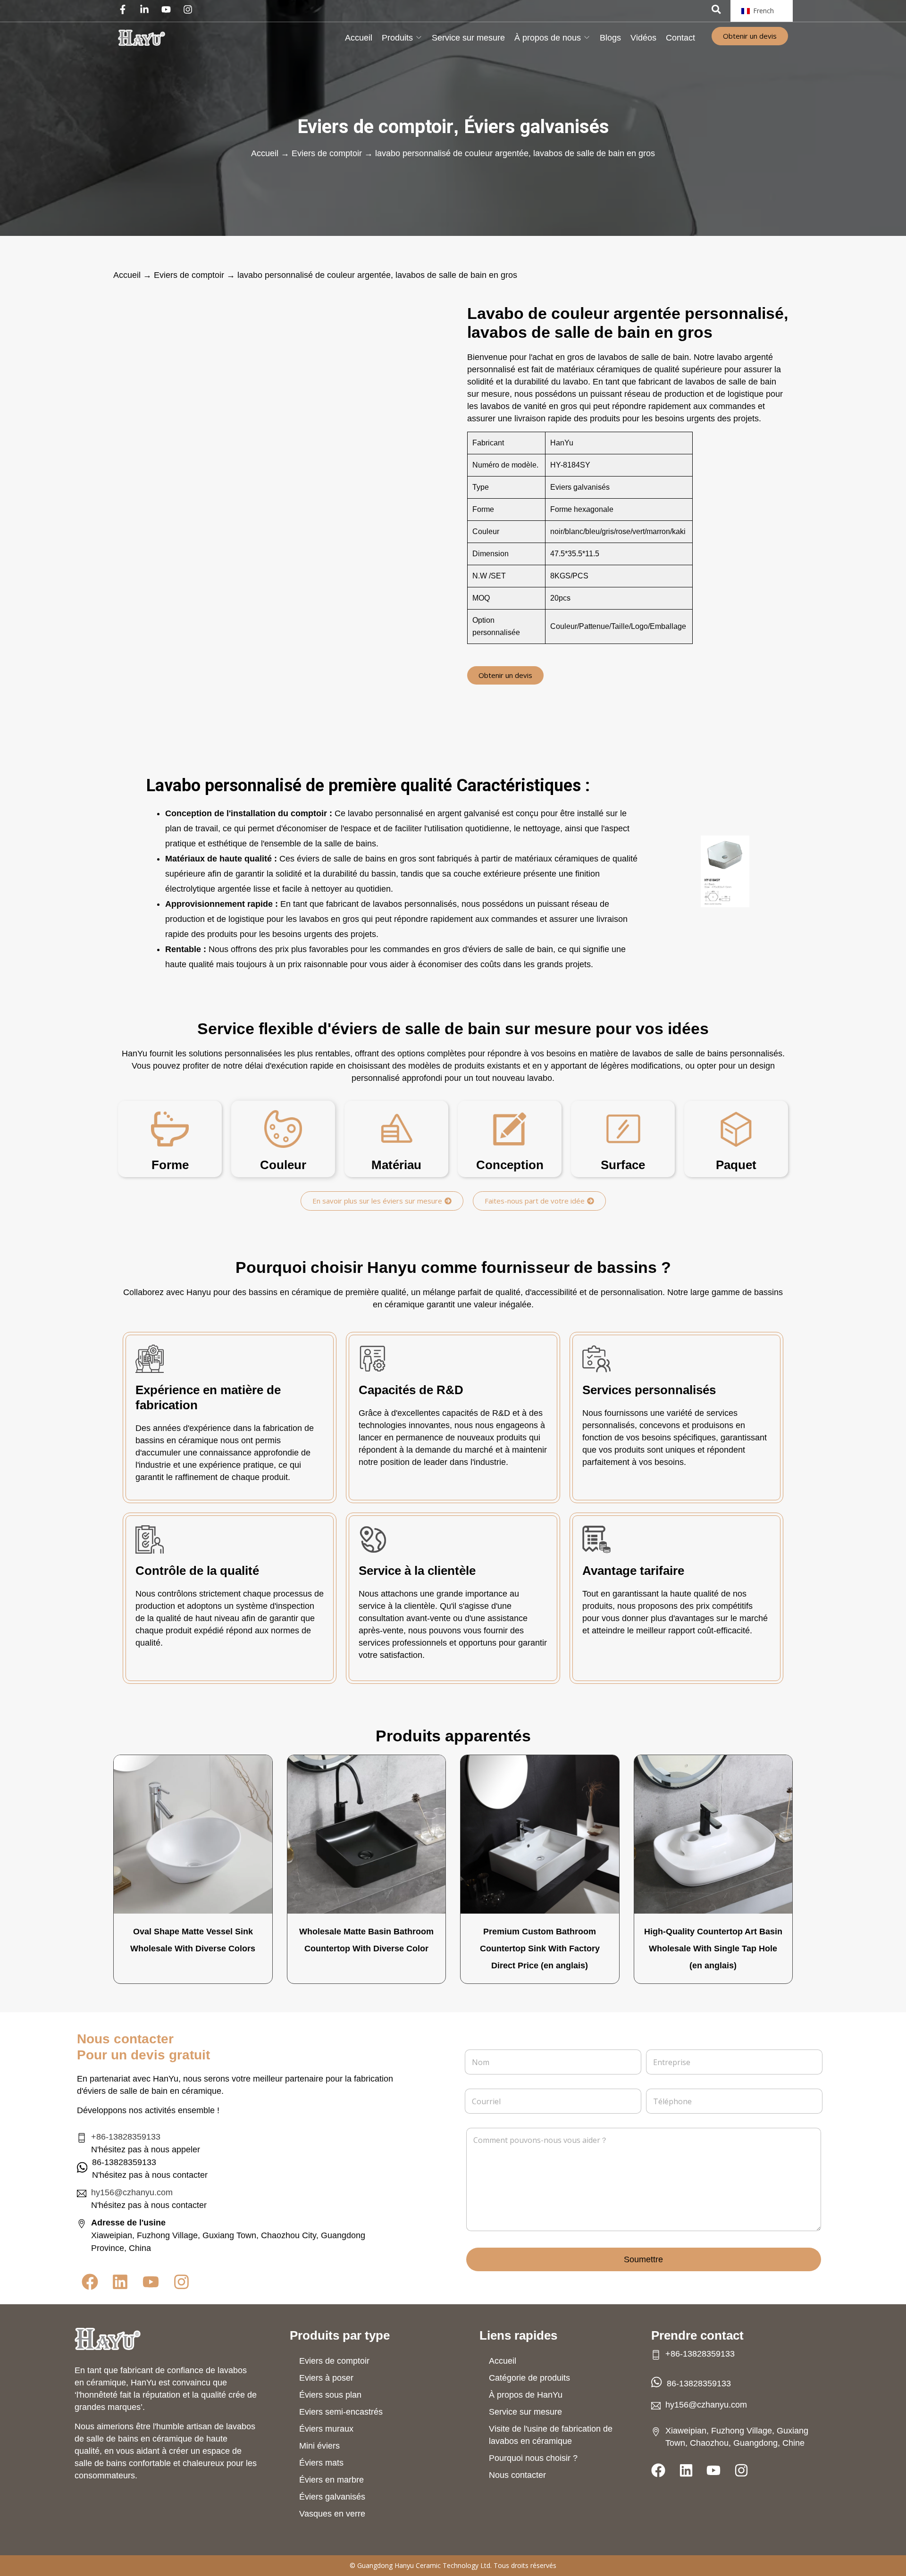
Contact (680, 38)
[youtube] (168, 9)
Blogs (610, 38)
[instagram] (190, 9)
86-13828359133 (699, 2383)
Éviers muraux (326, 2429)
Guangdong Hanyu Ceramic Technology (418, 2565)
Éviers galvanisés (537, 127)
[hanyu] (142, 38)
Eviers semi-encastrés (341, 2412)
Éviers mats (321, 2463)
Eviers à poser (326, 2378)
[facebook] (125, 9)
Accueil (359, 38)
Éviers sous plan (330, 2395)
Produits (397, 38)
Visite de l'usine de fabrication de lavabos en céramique (551, 2435)
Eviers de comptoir (375, 127)
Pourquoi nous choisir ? (533, 2458)
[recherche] (716, 9)
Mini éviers (319, 2446)
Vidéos (643, 38)
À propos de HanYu (526, 2395)
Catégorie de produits (529, 2378)
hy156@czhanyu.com (132, 2192)
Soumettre (643, 2259)
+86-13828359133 (126, 2137)
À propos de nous (548, 38)
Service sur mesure (468, 38)
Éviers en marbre (331, 2480)
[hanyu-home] (108, 2339)
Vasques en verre (332, 2514)
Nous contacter (517, 2475)
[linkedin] (147, 9)
